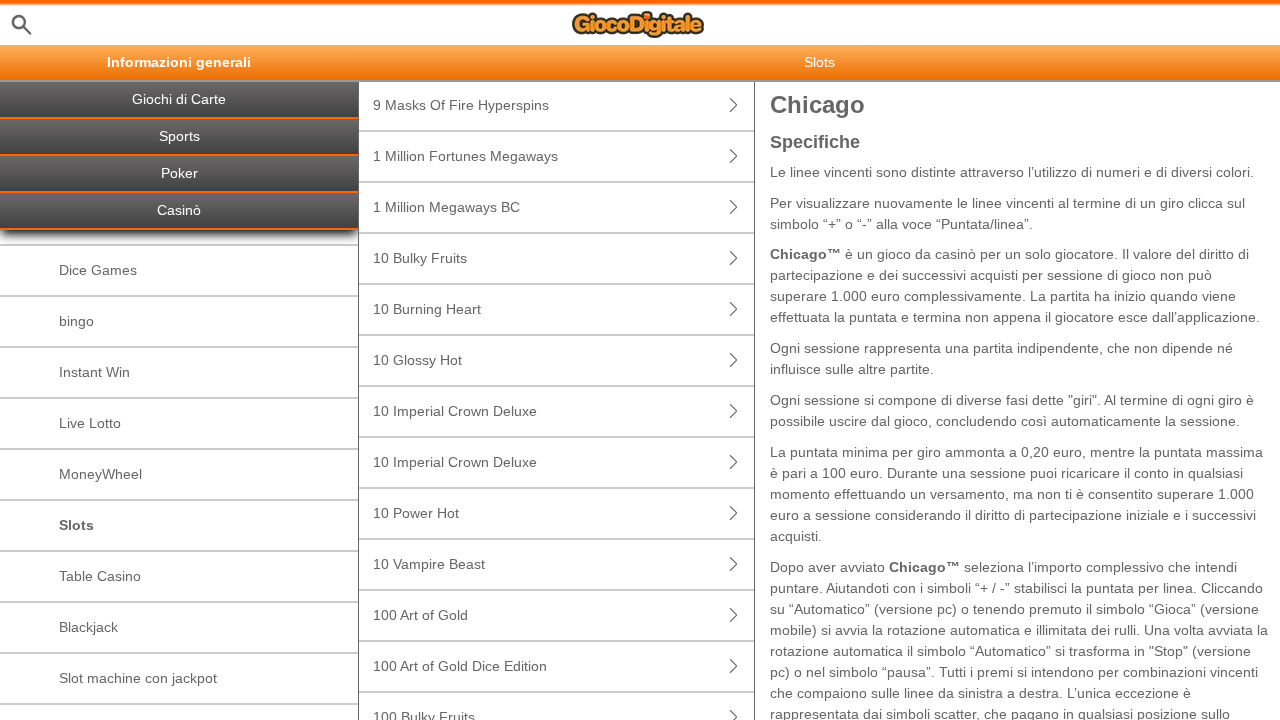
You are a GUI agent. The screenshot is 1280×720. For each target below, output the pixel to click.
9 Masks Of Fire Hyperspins (461, 105)
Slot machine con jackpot (138, 678)
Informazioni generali (179, 62)
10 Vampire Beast (429, 564)
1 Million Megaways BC (446, 207)
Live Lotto (90, 423)
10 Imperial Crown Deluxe (455, 411)
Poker (179, 173)
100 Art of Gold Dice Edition (460, 666)
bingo (76, 321)
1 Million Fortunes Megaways (465, 156)
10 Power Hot (416, 513)
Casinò (179, 210)
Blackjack (88, 627)
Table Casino (100, 576)
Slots (76, 525)
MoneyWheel (100, 474)
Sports (179, 136)
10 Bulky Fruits (420, 258)
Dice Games (98, 270)
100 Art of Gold (420, 615)
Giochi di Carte (179, 99)
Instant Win (94, 372)
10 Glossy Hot (417, 360)
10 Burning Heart (427, 309)
